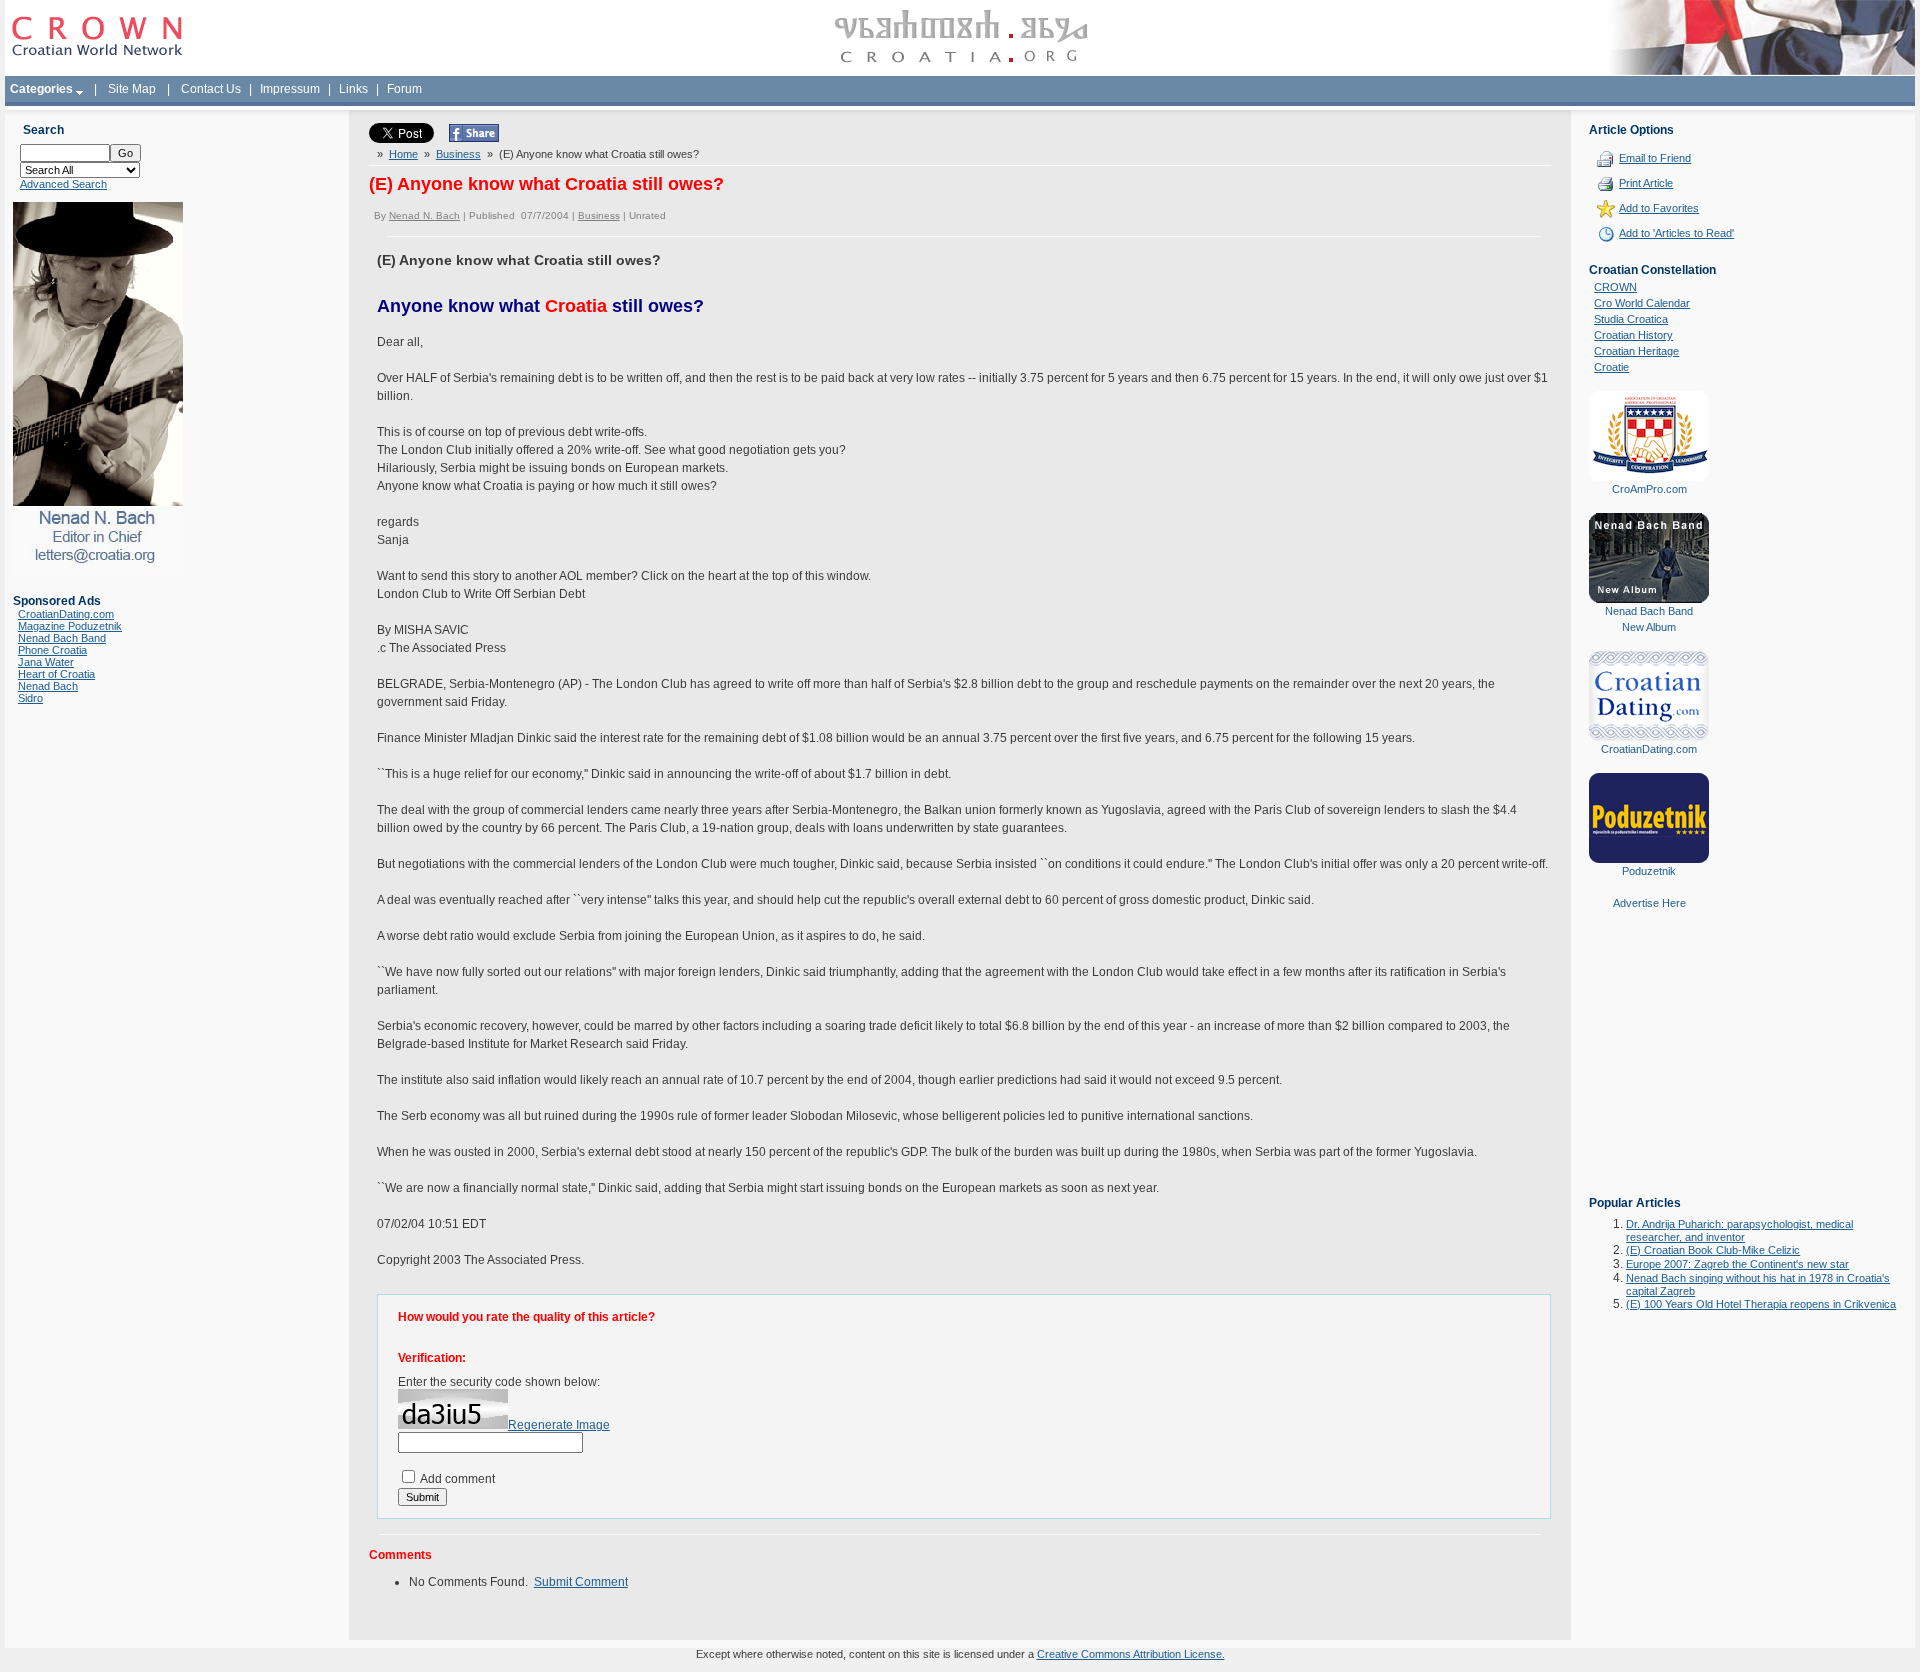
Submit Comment (581, 1582)
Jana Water (46, 662)
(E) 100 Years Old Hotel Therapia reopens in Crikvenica (1761, 1304)
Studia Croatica (1631, 319)
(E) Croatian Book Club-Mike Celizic (1713, 1250)
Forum (404, 89)
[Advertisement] (1649, 1067)
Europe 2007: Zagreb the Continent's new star (1737, 1264)
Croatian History (1633, 335)
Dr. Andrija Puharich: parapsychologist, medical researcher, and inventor (1739, 1230)
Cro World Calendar (1642, 303)
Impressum (290, 89)
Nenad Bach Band (62, 638)
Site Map (132, 89)
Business (458, 154)
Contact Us (211, 89)
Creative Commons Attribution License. (1131, 1654)
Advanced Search (63, 184)
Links (353, 89)
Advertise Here (1649, 903)
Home (403, 154)
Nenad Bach (48, 686)
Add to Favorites (1659, 208)
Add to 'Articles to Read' (1676, 233)
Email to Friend (1655, 158)
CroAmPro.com (1649, 489)
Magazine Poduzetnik (70, 626)
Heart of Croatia (56, 674)
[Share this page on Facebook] (474, 138)
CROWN (1615, 287)
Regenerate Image (559, 1425)
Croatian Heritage (1636, 351)
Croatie (1611, 367)
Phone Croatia (52, 650)
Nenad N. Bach (424, 215)
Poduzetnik (1649, 871)
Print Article (1646, 183)
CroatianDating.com (66, 614)
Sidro (30, 698)
